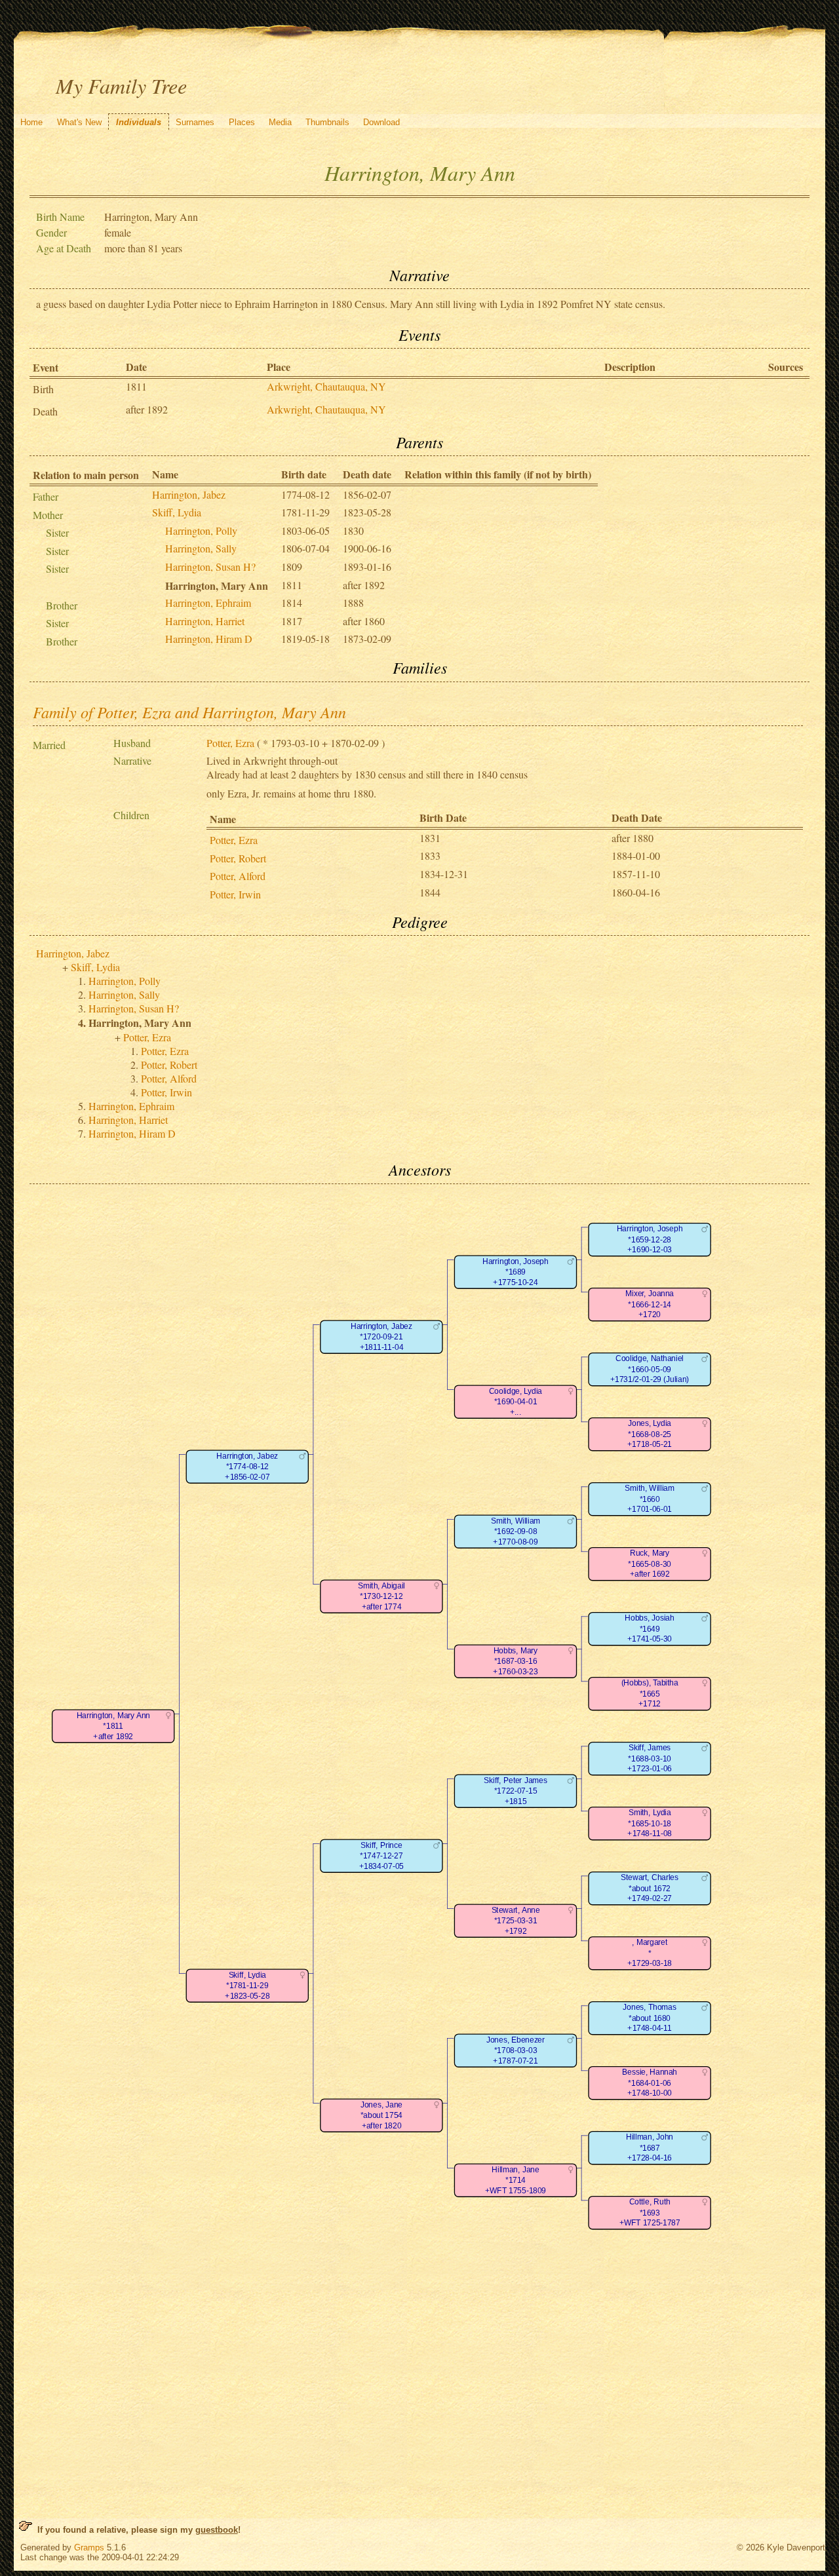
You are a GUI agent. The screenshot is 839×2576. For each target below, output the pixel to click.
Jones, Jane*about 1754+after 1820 (381, 2115)
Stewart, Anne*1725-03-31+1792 (515, 1921)
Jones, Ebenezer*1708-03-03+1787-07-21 (516, 2050)
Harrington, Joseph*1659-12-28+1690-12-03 (650, 1239)
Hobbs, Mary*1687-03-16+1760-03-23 (515, 1661)
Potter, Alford (238, 876)
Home (31, 122)
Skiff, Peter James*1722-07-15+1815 (515, 1791)
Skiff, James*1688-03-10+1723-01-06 (650, 1758)
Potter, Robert (238, 858)
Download (381, 122)
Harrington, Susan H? (210, 567)
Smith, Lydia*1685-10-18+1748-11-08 (649, 1823)
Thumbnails (327, 122)
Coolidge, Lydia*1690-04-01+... (516, 1402)
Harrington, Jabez (189, 494)
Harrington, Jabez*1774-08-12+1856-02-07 (247, 1467)
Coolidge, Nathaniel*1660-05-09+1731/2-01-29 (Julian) (650, 1369)
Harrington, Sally (201, 548)
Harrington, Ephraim (208, 603)
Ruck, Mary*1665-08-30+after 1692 (649, 1564)
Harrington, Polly (201, 530)
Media (280, 122)
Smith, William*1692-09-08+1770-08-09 (515, 1531)
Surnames (195, 122)
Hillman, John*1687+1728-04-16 (650, 2147)
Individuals (139, 122)
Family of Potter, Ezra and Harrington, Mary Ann (189, 712)
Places (242, 122)
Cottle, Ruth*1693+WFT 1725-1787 (649, 2212)
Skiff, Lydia (177, 512)
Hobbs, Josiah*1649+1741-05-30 (649, 1628)
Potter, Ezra (230, 743)
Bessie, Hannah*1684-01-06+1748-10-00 (650, 2083)
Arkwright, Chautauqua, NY (326, 386)
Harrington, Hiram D (209, 639)
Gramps (89, 2547)
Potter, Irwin (235, 894)
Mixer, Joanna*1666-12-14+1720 (650, 1304)
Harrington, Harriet (205, 621)
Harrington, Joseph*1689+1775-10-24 (515, 1272)
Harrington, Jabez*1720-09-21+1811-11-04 (381, 1337)
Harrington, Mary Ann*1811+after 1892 (113, 1726)
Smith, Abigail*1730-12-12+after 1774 (381, 1596)
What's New (79, 122)
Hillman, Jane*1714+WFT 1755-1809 (516, 2180)
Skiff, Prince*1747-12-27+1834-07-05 (381, 1856)
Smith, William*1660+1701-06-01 (649, 1499)
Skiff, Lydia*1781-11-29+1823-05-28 (247, 1986)
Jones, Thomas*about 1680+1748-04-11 (649, 2018)
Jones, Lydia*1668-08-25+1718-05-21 (650, 1434)
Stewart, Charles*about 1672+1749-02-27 (650, 1888)
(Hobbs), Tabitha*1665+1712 (649, 1693)
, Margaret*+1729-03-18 (650, 1953)
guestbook (217, 2530)
